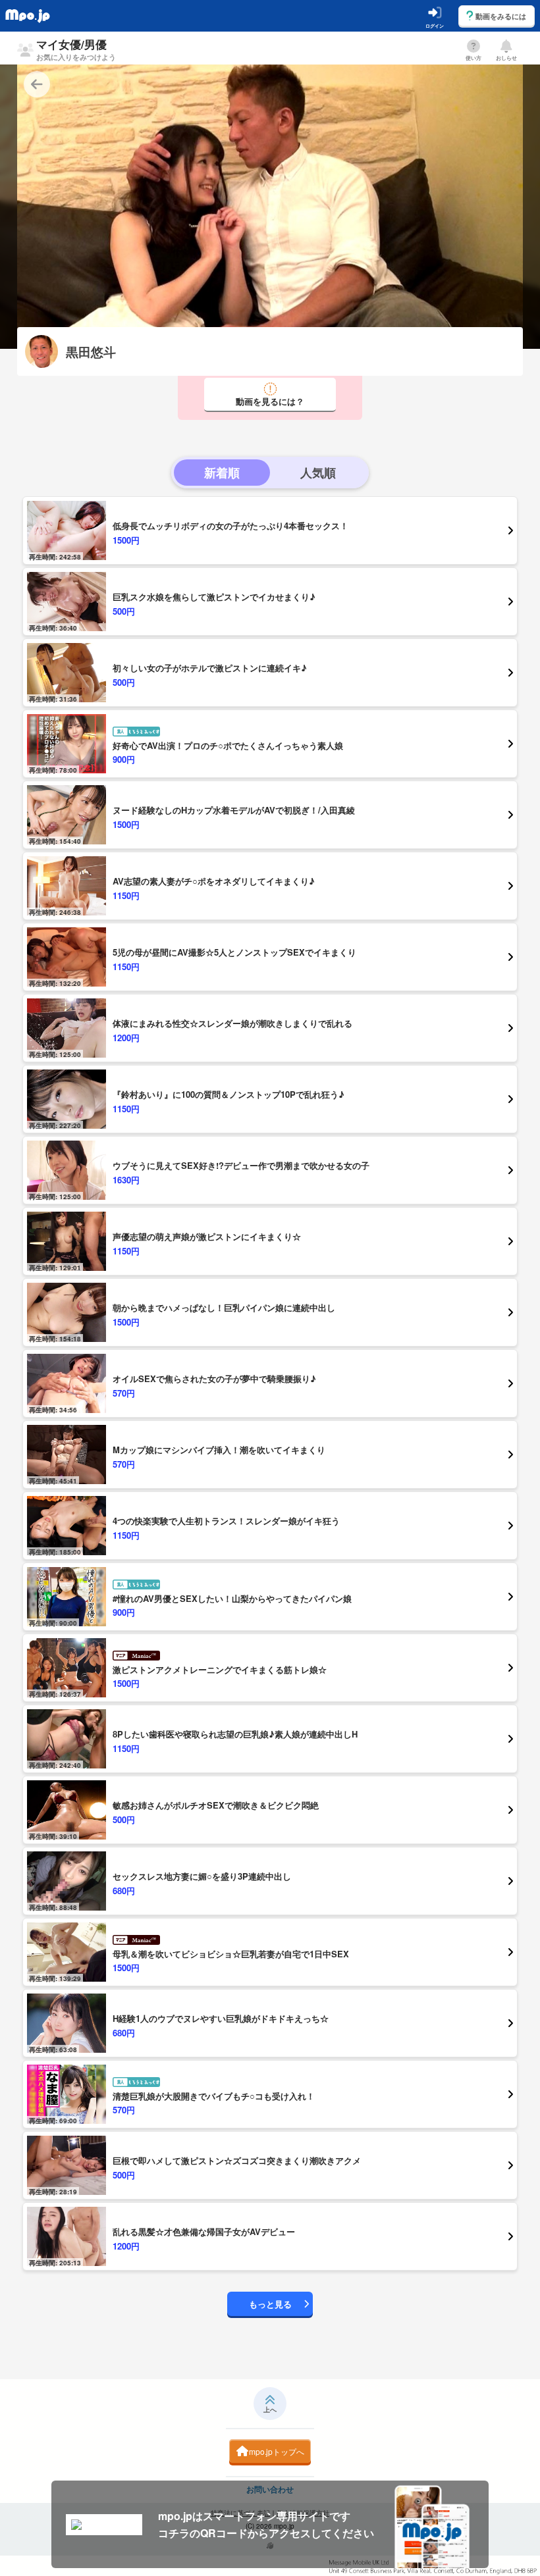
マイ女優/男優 (76, 49)
